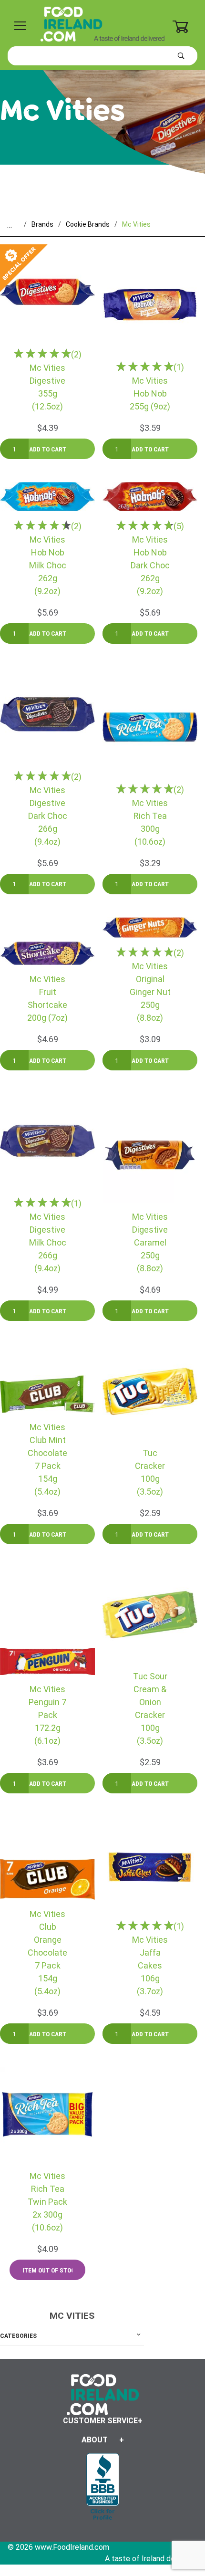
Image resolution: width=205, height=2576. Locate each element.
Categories (18, 2336)
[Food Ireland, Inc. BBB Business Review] (103, 2487)
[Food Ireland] (102, 23)
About (95, 2440)
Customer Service (100, 2421)
